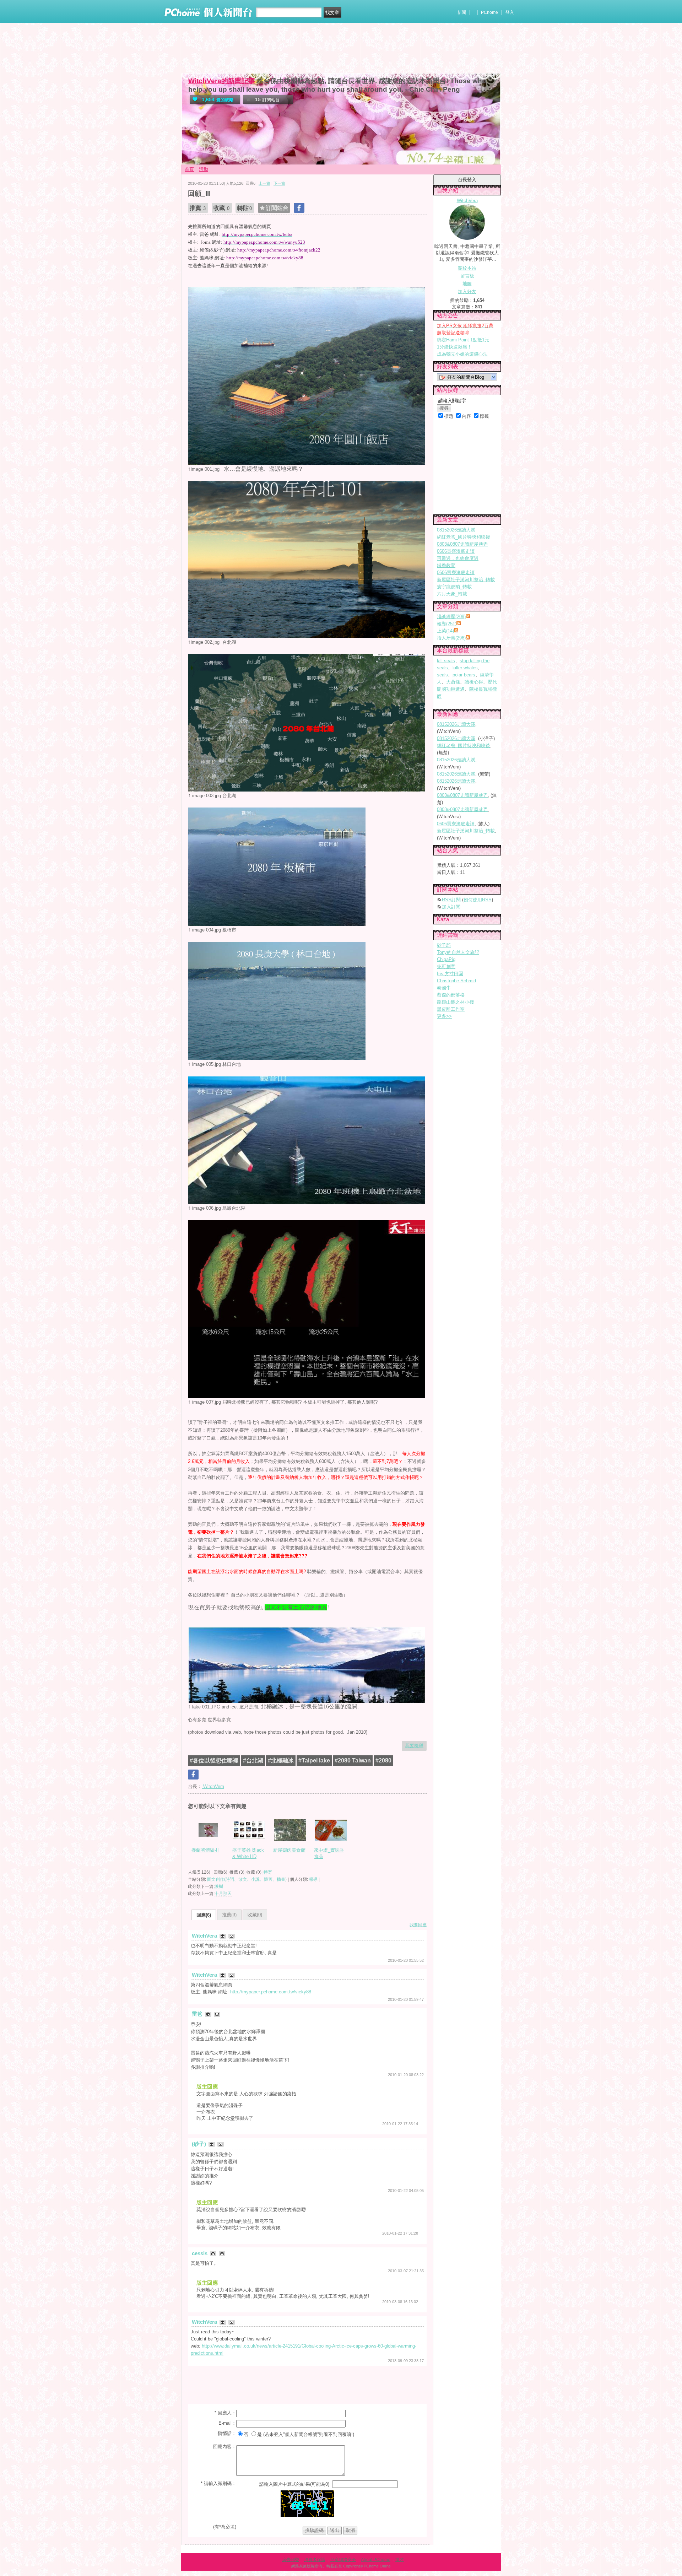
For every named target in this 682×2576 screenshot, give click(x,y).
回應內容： (225, 2447)
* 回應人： (225, 2413)
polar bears (464, 675)
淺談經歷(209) (451, 617)
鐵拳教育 (446, 565)
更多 (444, 1016)
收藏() (255, 1915)
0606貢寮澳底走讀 (456, 551)
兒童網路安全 (343, 2560)
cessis (200, 2253)
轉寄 (268, 1872)
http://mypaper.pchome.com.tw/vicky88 (271, 1992)
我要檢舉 (414, 1746)
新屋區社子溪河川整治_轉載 (466, 580)
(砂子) (200, 2144)
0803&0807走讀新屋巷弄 (462, 544)
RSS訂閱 (451, 900)
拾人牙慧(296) (451, 638)
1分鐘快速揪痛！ (454, 347)
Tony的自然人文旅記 (458, 952)
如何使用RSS (478, 900)
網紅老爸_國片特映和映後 (464, 537)
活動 (204, 169)
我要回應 (418, 1925)
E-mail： (227, 2423)
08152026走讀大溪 (456, 530)
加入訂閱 (451, 907)
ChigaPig (446, 959)
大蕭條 (453, 682)
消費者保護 (315, 2560)
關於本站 (467, 268)
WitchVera (213, 1786)
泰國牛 (444, 988)
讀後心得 (474, 682)
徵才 (400, 2560)
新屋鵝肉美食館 (289, 1850)
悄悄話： (227, 2433)
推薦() (229, 1915)
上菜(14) (445, 631)
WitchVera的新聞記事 (222, 81)
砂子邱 (444, 945)
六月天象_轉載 (452, 594)
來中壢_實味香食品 (329, 1853)
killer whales (465, 668)
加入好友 (467, 291)
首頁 (189, 169)
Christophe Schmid (456, 981)
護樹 (219, 1886)
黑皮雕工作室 (451, 1009)
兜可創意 (446, 966)
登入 (510, 12)
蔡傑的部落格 (451, 995)
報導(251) (447, 624)
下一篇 (279, 183)
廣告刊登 (291, 2560)
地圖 (467, 284)
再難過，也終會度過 (458, 558)
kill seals (446, 661)
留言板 (467, 276)
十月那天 (223, 1894)
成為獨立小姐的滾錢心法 (462, 354)
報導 (313, 1879)
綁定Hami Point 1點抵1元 (463, 340)
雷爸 (198, 2014)
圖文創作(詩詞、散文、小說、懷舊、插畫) (247, 1879)
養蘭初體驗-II (205, 1850)
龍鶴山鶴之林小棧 (455, 1002)
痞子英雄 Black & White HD (248, 1853)
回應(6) (204, 1915)
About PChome (376, 2560)
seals (442, 675)
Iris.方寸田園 (450, 974)
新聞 (462, 12)
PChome (489, 12)
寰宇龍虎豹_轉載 (454, 587)
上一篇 (264, 183)
